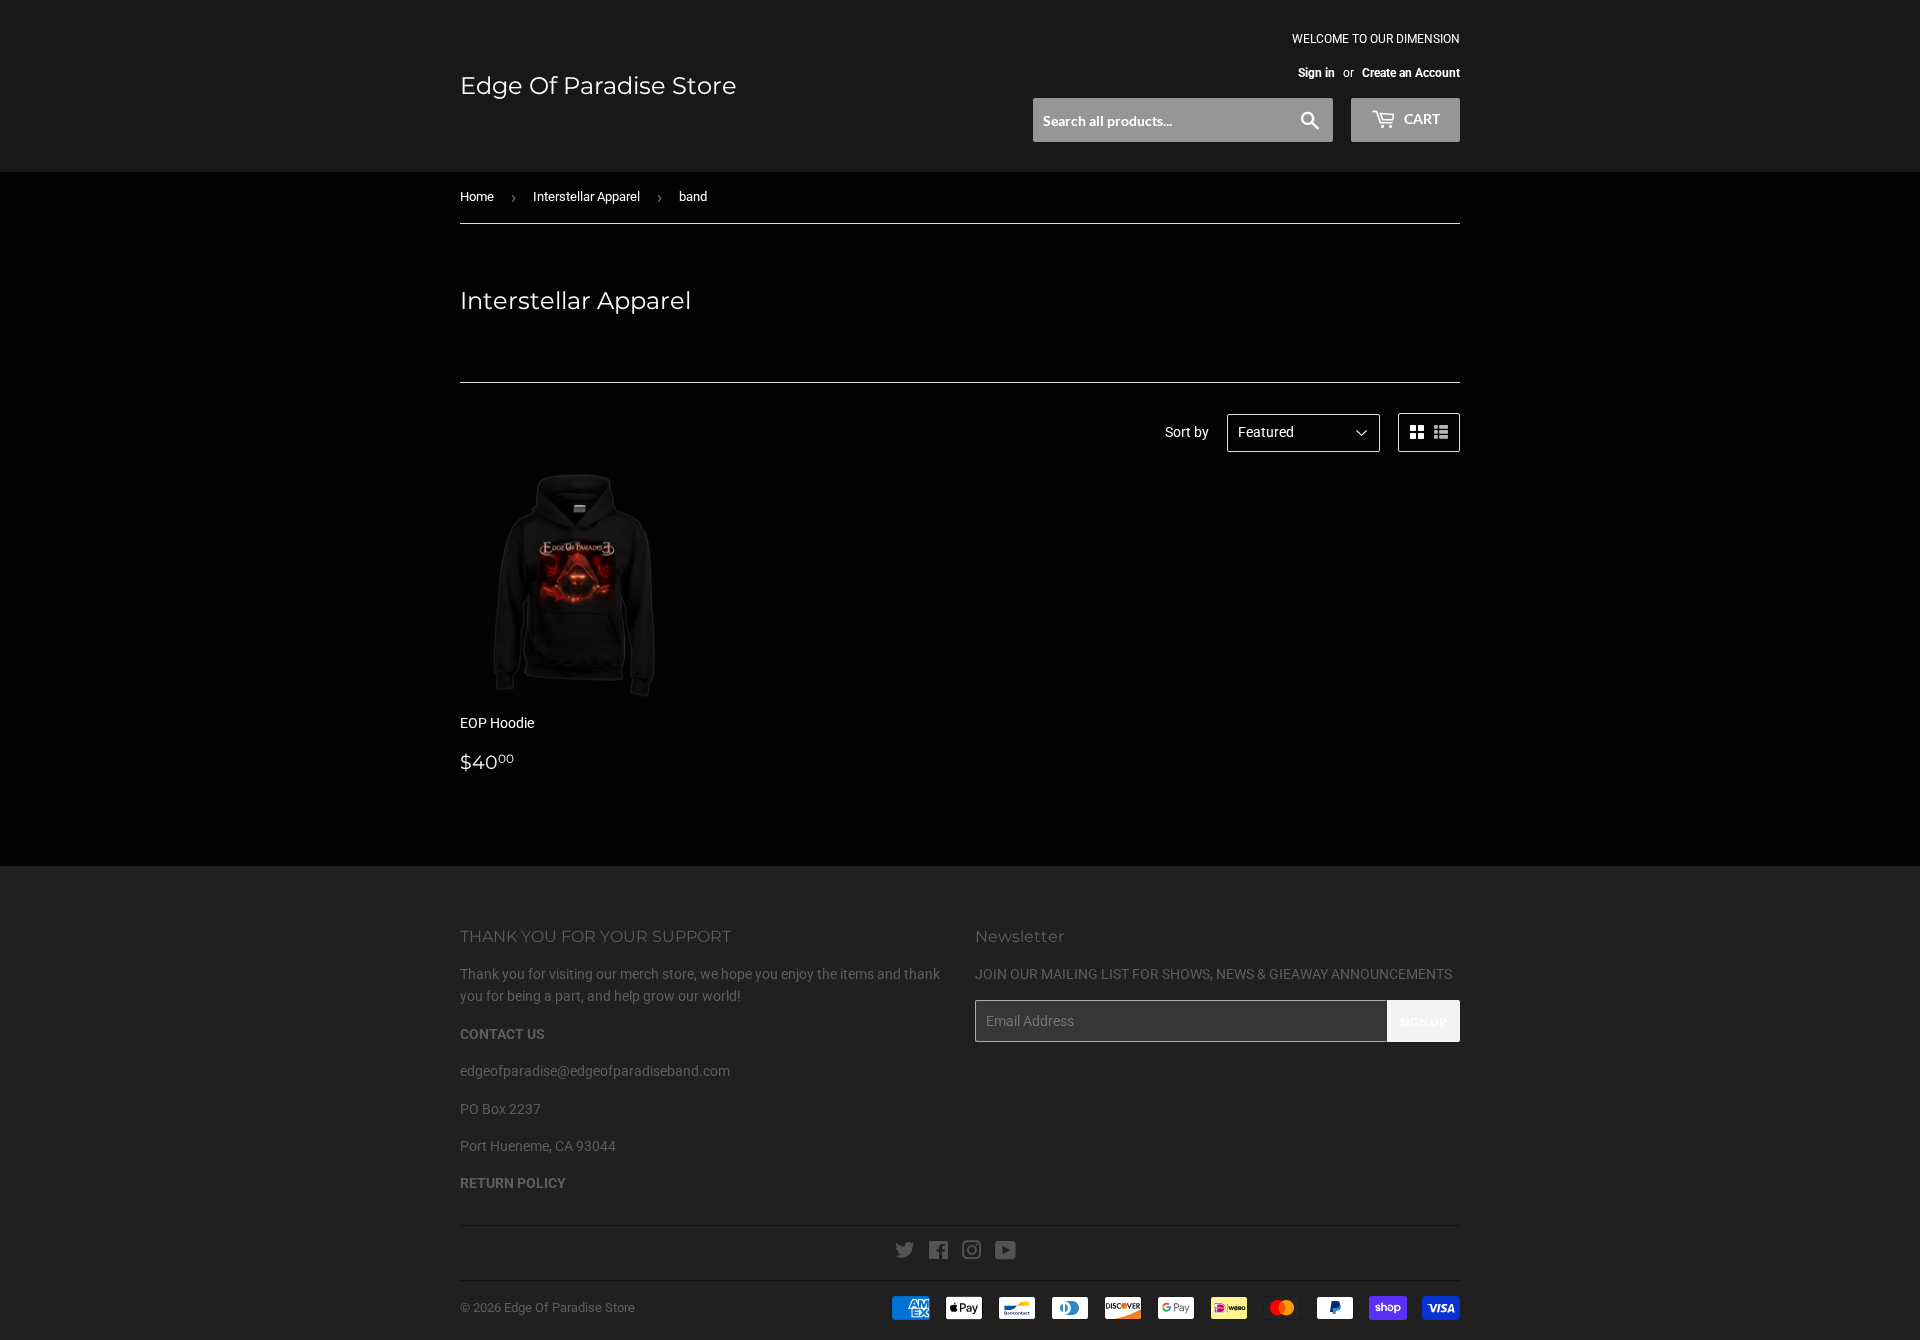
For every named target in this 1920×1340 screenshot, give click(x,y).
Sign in (1316, 73)
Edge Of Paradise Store (598, 85)
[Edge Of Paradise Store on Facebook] (938, 1253)
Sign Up (1423, 1021)
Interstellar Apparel (586, 196)
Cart (1420, 118)
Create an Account (1411, 73)
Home (477, 196)
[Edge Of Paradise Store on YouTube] (1005, 1253)
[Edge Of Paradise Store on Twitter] (905, 1253)
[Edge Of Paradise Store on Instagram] (972, 1253)
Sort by (1187, 432)
